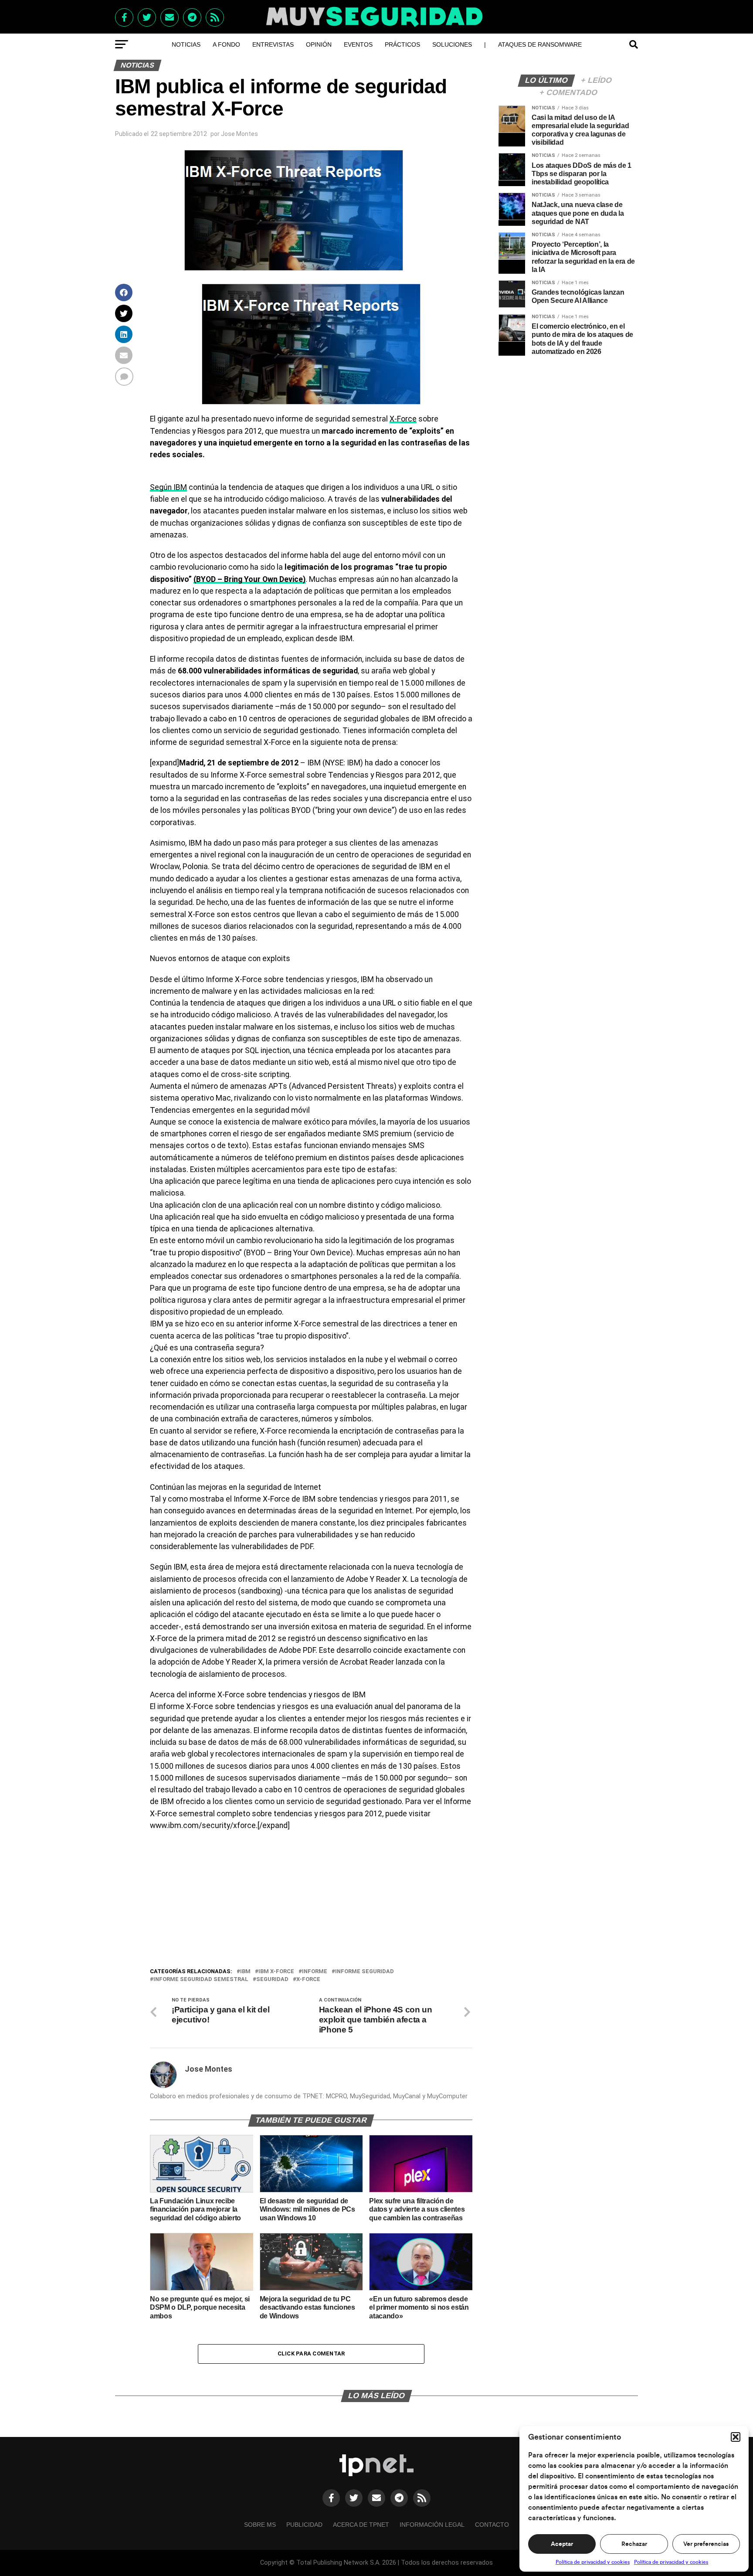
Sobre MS (260, 2525)
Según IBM (168, 487)
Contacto (492, 2525)
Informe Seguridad (365, 1972)
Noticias (186, 44)
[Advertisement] (311, 1901)
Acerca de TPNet (361, 2525)
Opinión (319, 44)
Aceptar (562, 2544)
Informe (315, 1972)
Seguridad (272, 1980)
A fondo (226, 44)
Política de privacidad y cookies (593, 2562)
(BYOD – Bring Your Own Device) (249, 579)
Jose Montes (239, 134)
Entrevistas (273, 44)
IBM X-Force (276, 1972)
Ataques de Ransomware (540, 44)
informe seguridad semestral (201, 1980)
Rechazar (634, 2544)
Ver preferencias (706, 2544)
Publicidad (304, 2525)
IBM (245, 1972)
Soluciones (452, 44)
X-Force (403, 419)
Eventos (358, 44)
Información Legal (432, 2525)
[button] (736, 2437)
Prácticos (402, 44)
